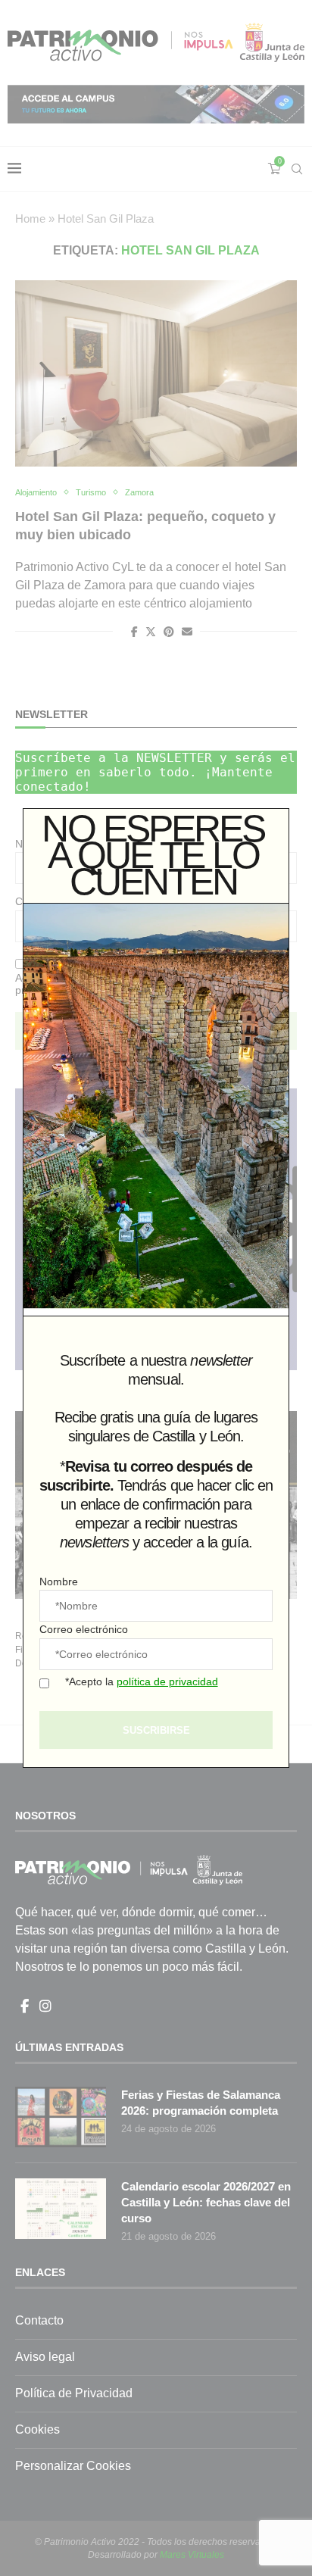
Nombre (59, 1582)
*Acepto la (142, 1681)
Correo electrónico (84, 1629)
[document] (156, 1288)
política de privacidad (167, 1681)
